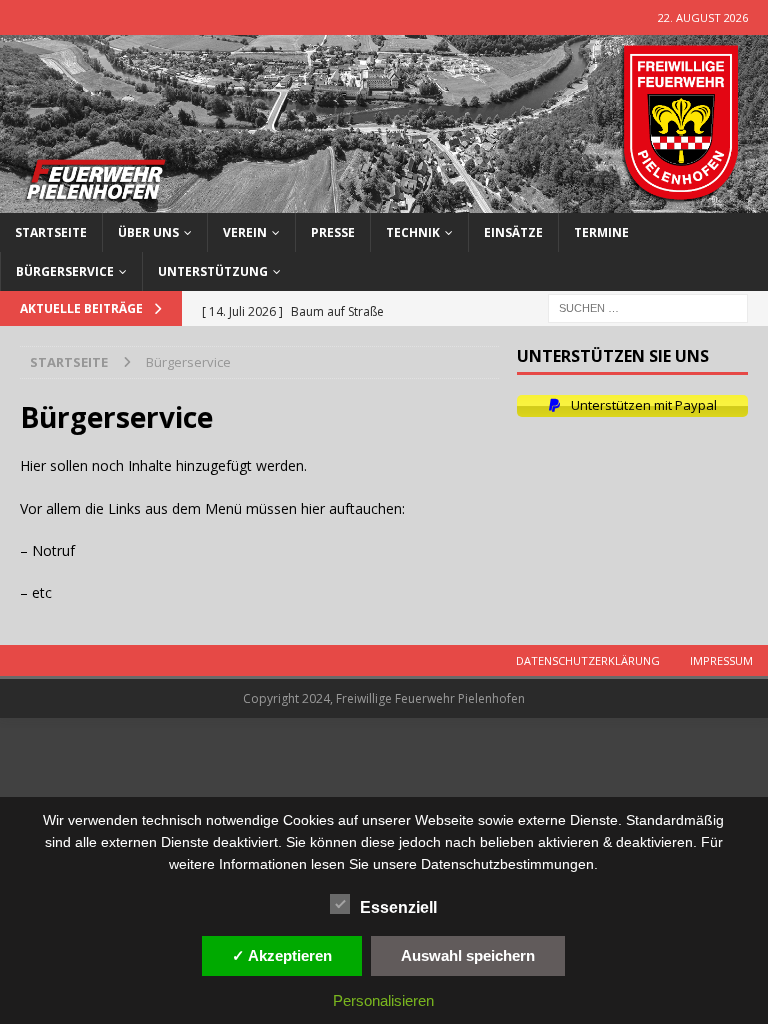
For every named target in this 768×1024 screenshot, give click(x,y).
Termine (601, 232)
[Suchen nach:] (648, 306)
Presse (333, 232)
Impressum (721, 660)
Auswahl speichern (468, 955)
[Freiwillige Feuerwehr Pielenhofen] (384, 200)
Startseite (51, 232)
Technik (413, 232)
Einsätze (513, 232)
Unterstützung (213, 271)
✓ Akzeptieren (282, 955)
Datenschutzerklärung (588, 660)
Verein (245, 232)
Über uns (148, 232)
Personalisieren (383, 1000)
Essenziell (398, 907)
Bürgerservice (65, 271)
